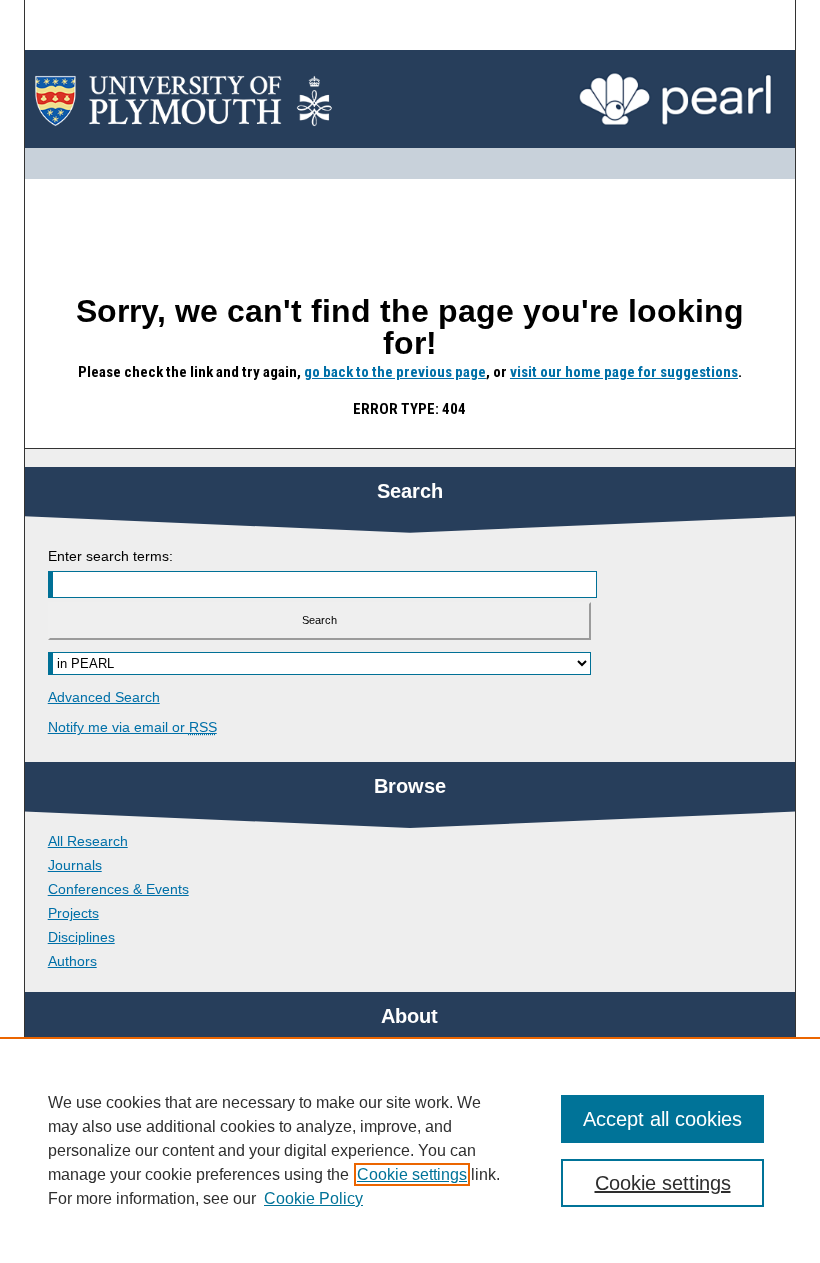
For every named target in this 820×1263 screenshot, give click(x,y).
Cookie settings (412, 1174)
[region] (410, 1150)
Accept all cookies (662, 1119)
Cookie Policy (313, 1198)
